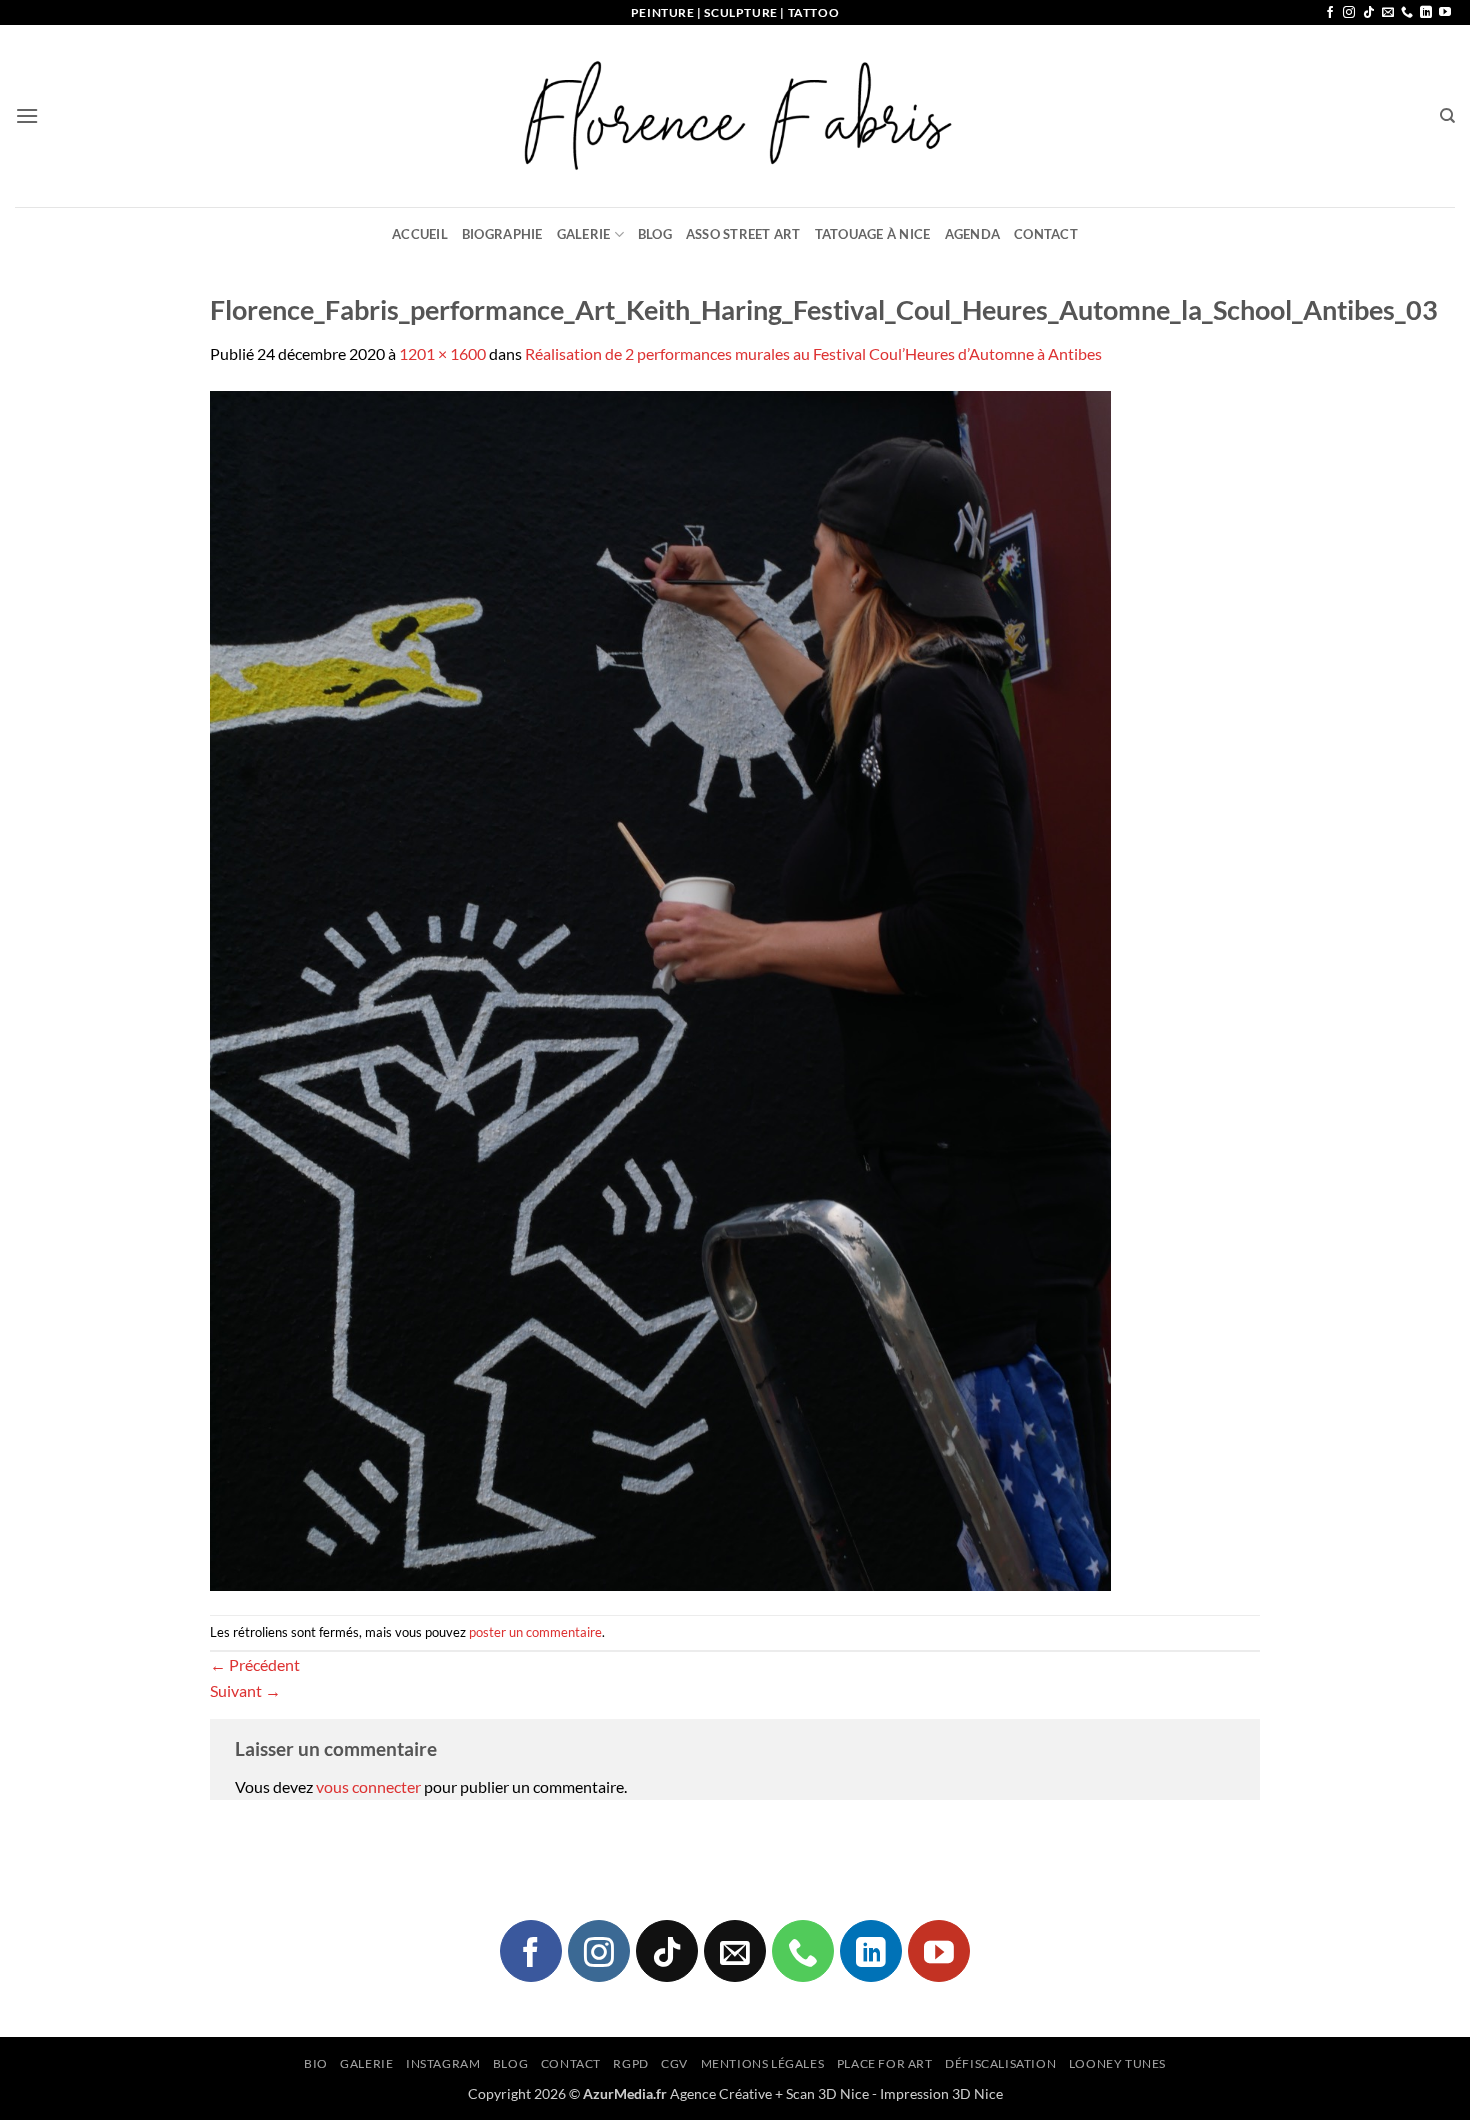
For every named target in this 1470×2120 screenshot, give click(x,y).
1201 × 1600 (442, 353)
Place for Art (885, 2063)
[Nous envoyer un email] (1388, 13)
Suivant (245, 1690)
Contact (1046, 234)
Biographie (502, 234)
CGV (674, 2063)
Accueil (420, 234)
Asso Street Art (743, 234)
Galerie (584, 234)
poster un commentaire (535, 1632)
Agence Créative (721, 2093)
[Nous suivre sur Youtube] (1445, 13)
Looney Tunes (1117, 2063)
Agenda (973, 234)
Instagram (443, 2063)
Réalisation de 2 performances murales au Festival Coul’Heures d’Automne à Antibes (813, 353)
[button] (27, 115)
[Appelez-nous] (1407, 13)
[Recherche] (1447, 116)
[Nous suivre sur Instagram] (1349, 13)
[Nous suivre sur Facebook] (1330, 13)
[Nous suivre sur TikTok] (1369, 13)
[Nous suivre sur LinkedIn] (1426, 13)
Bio (316, 2063)
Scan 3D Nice (827, 2093)
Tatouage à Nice (873, 234)
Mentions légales (763, 2063)
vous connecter (368, 1786)
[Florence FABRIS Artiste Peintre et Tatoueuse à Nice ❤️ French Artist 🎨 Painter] (735, 116)
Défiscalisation (1000, 2063)
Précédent (255, 1664)
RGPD (630, 2063)
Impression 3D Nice (941, 2093)
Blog (655, 234)
